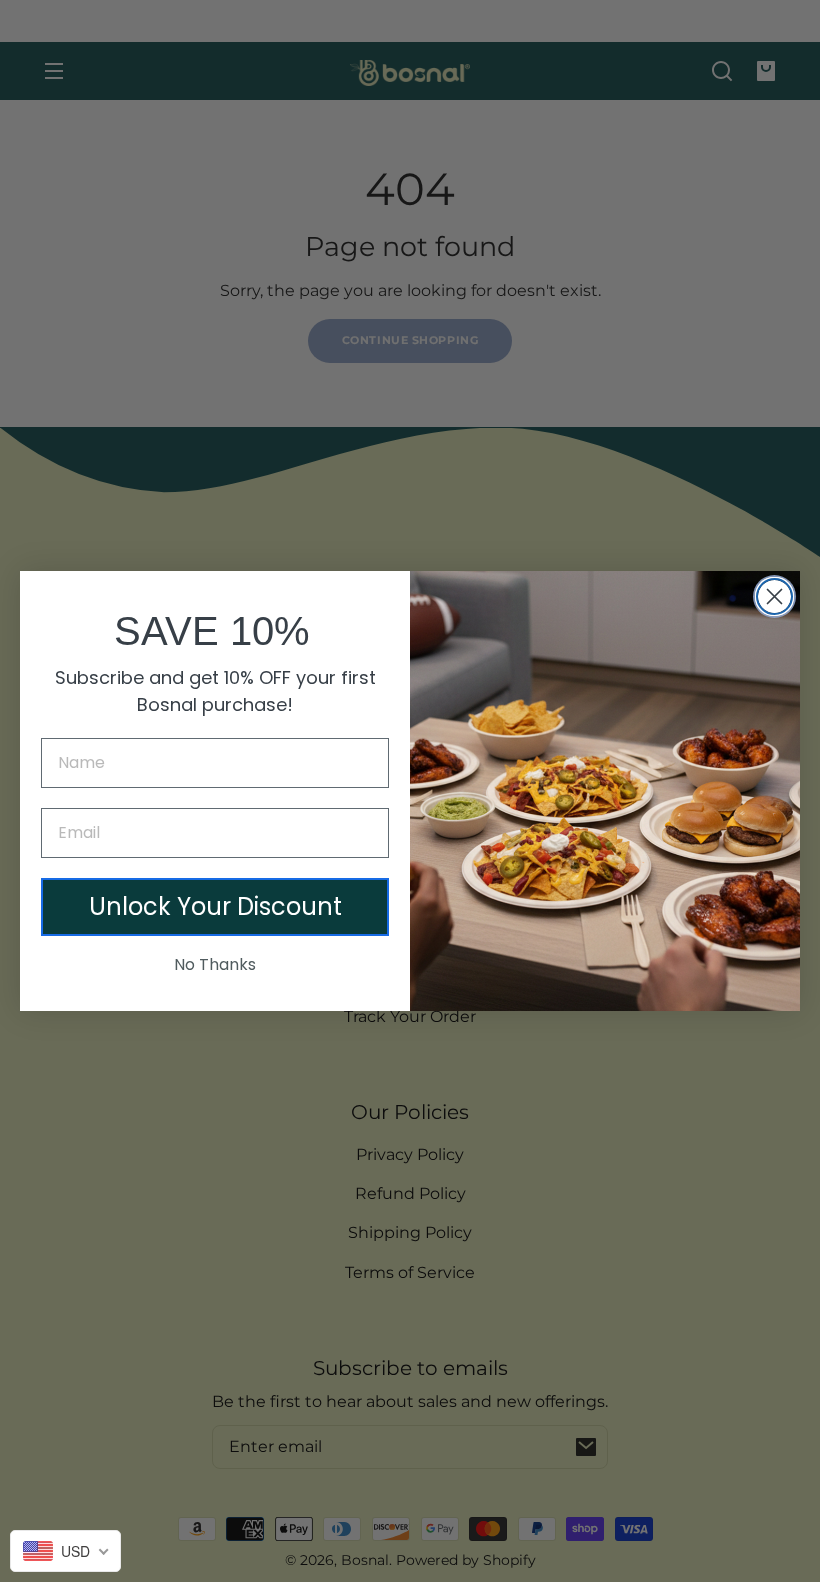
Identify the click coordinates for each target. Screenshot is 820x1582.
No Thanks (215, 964)
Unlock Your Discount (215, 906)
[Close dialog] (774, 596)
